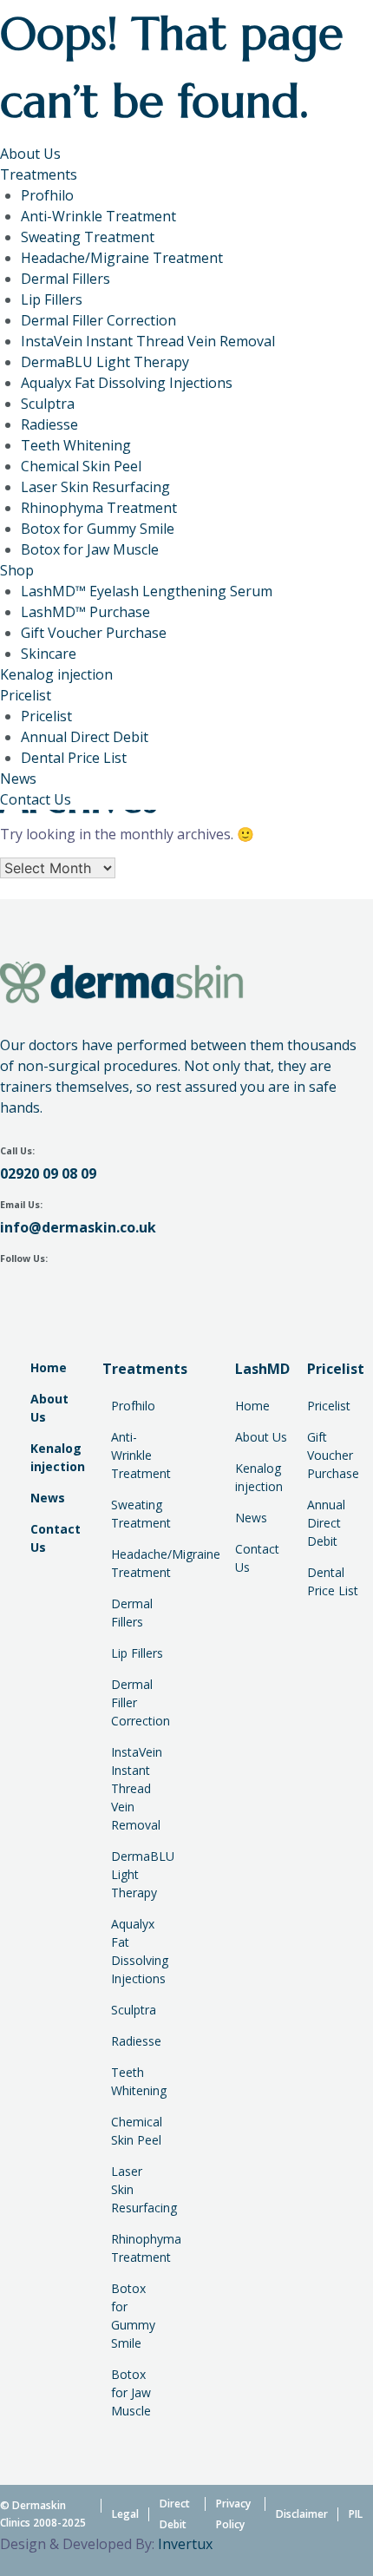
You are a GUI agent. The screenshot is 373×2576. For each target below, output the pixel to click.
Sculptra (48, 404)
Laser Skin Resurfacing (95, 487)
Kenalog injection (56, 674)
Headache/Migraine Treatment (122, 258)
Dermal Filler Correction (98, 320)
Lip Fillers (52, 299)
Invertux (185, 2544)
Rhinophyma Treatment (99, 508)
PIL (356, 2514)
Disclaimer (302, 2514)
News (18, 779)
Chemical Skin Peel (81, 466)
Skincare (49, 654)
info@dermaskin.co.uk (78, 1227)
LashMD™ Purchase (85, 612)
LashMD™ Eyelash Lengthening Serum (147, 591)
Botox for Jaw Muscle (90, 549)
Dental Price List (74, 758)
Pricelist (26, 695)
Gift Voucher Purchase (94, 633)
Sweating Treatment (88, 237)
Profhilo (47, 195)
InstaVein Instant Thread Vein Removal (148, 341)
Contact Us (36, 799)
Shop (17, 570)
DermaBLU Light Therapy (105, 362)
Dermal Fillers (65, 279)
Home (49, 1367)
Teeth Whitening (76, 445)
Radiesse (49, 424)
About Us (30, 154)
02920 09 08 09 (48, 1173)
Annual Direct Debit (85, 737)
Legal (125, 2514)
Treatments (39, 174)
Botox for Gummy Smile (98, 529)
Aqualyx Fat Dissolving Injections (127, 383)
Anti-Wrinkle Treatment (98, 216)
